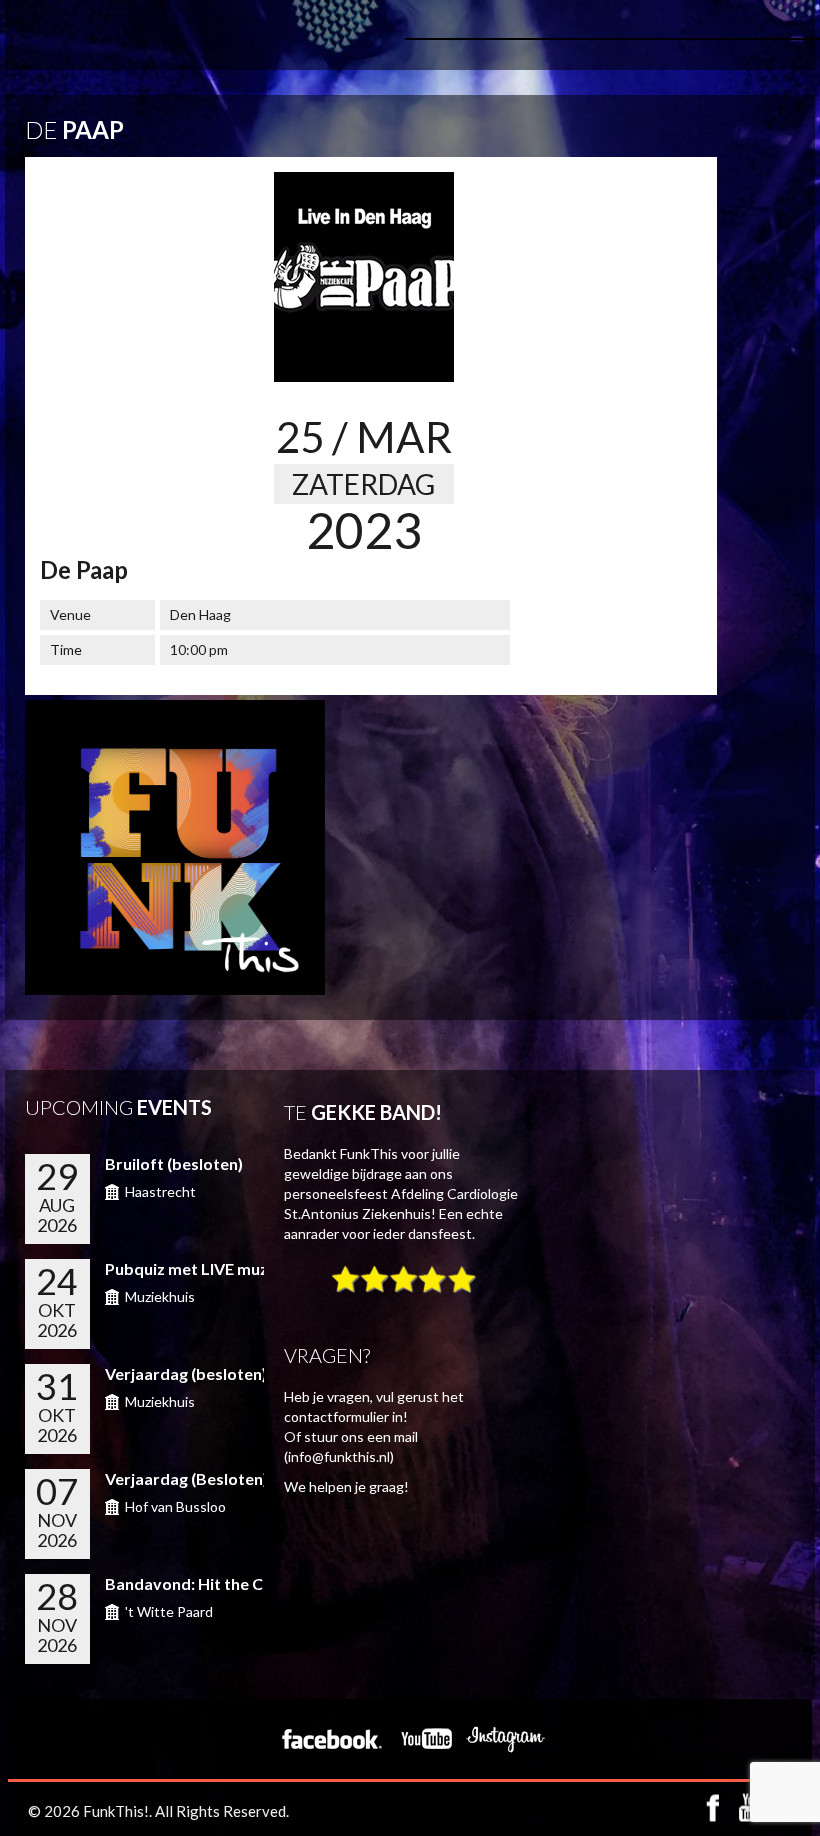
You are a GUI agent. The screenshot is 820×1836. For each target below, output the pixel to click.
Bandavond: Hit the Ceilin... (205, 1583)
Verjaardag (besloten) (186, 1373)
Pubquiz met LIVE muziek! (200, 1268)
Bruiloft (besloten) (174, 1163)
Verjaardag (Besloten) (186, 1478)
